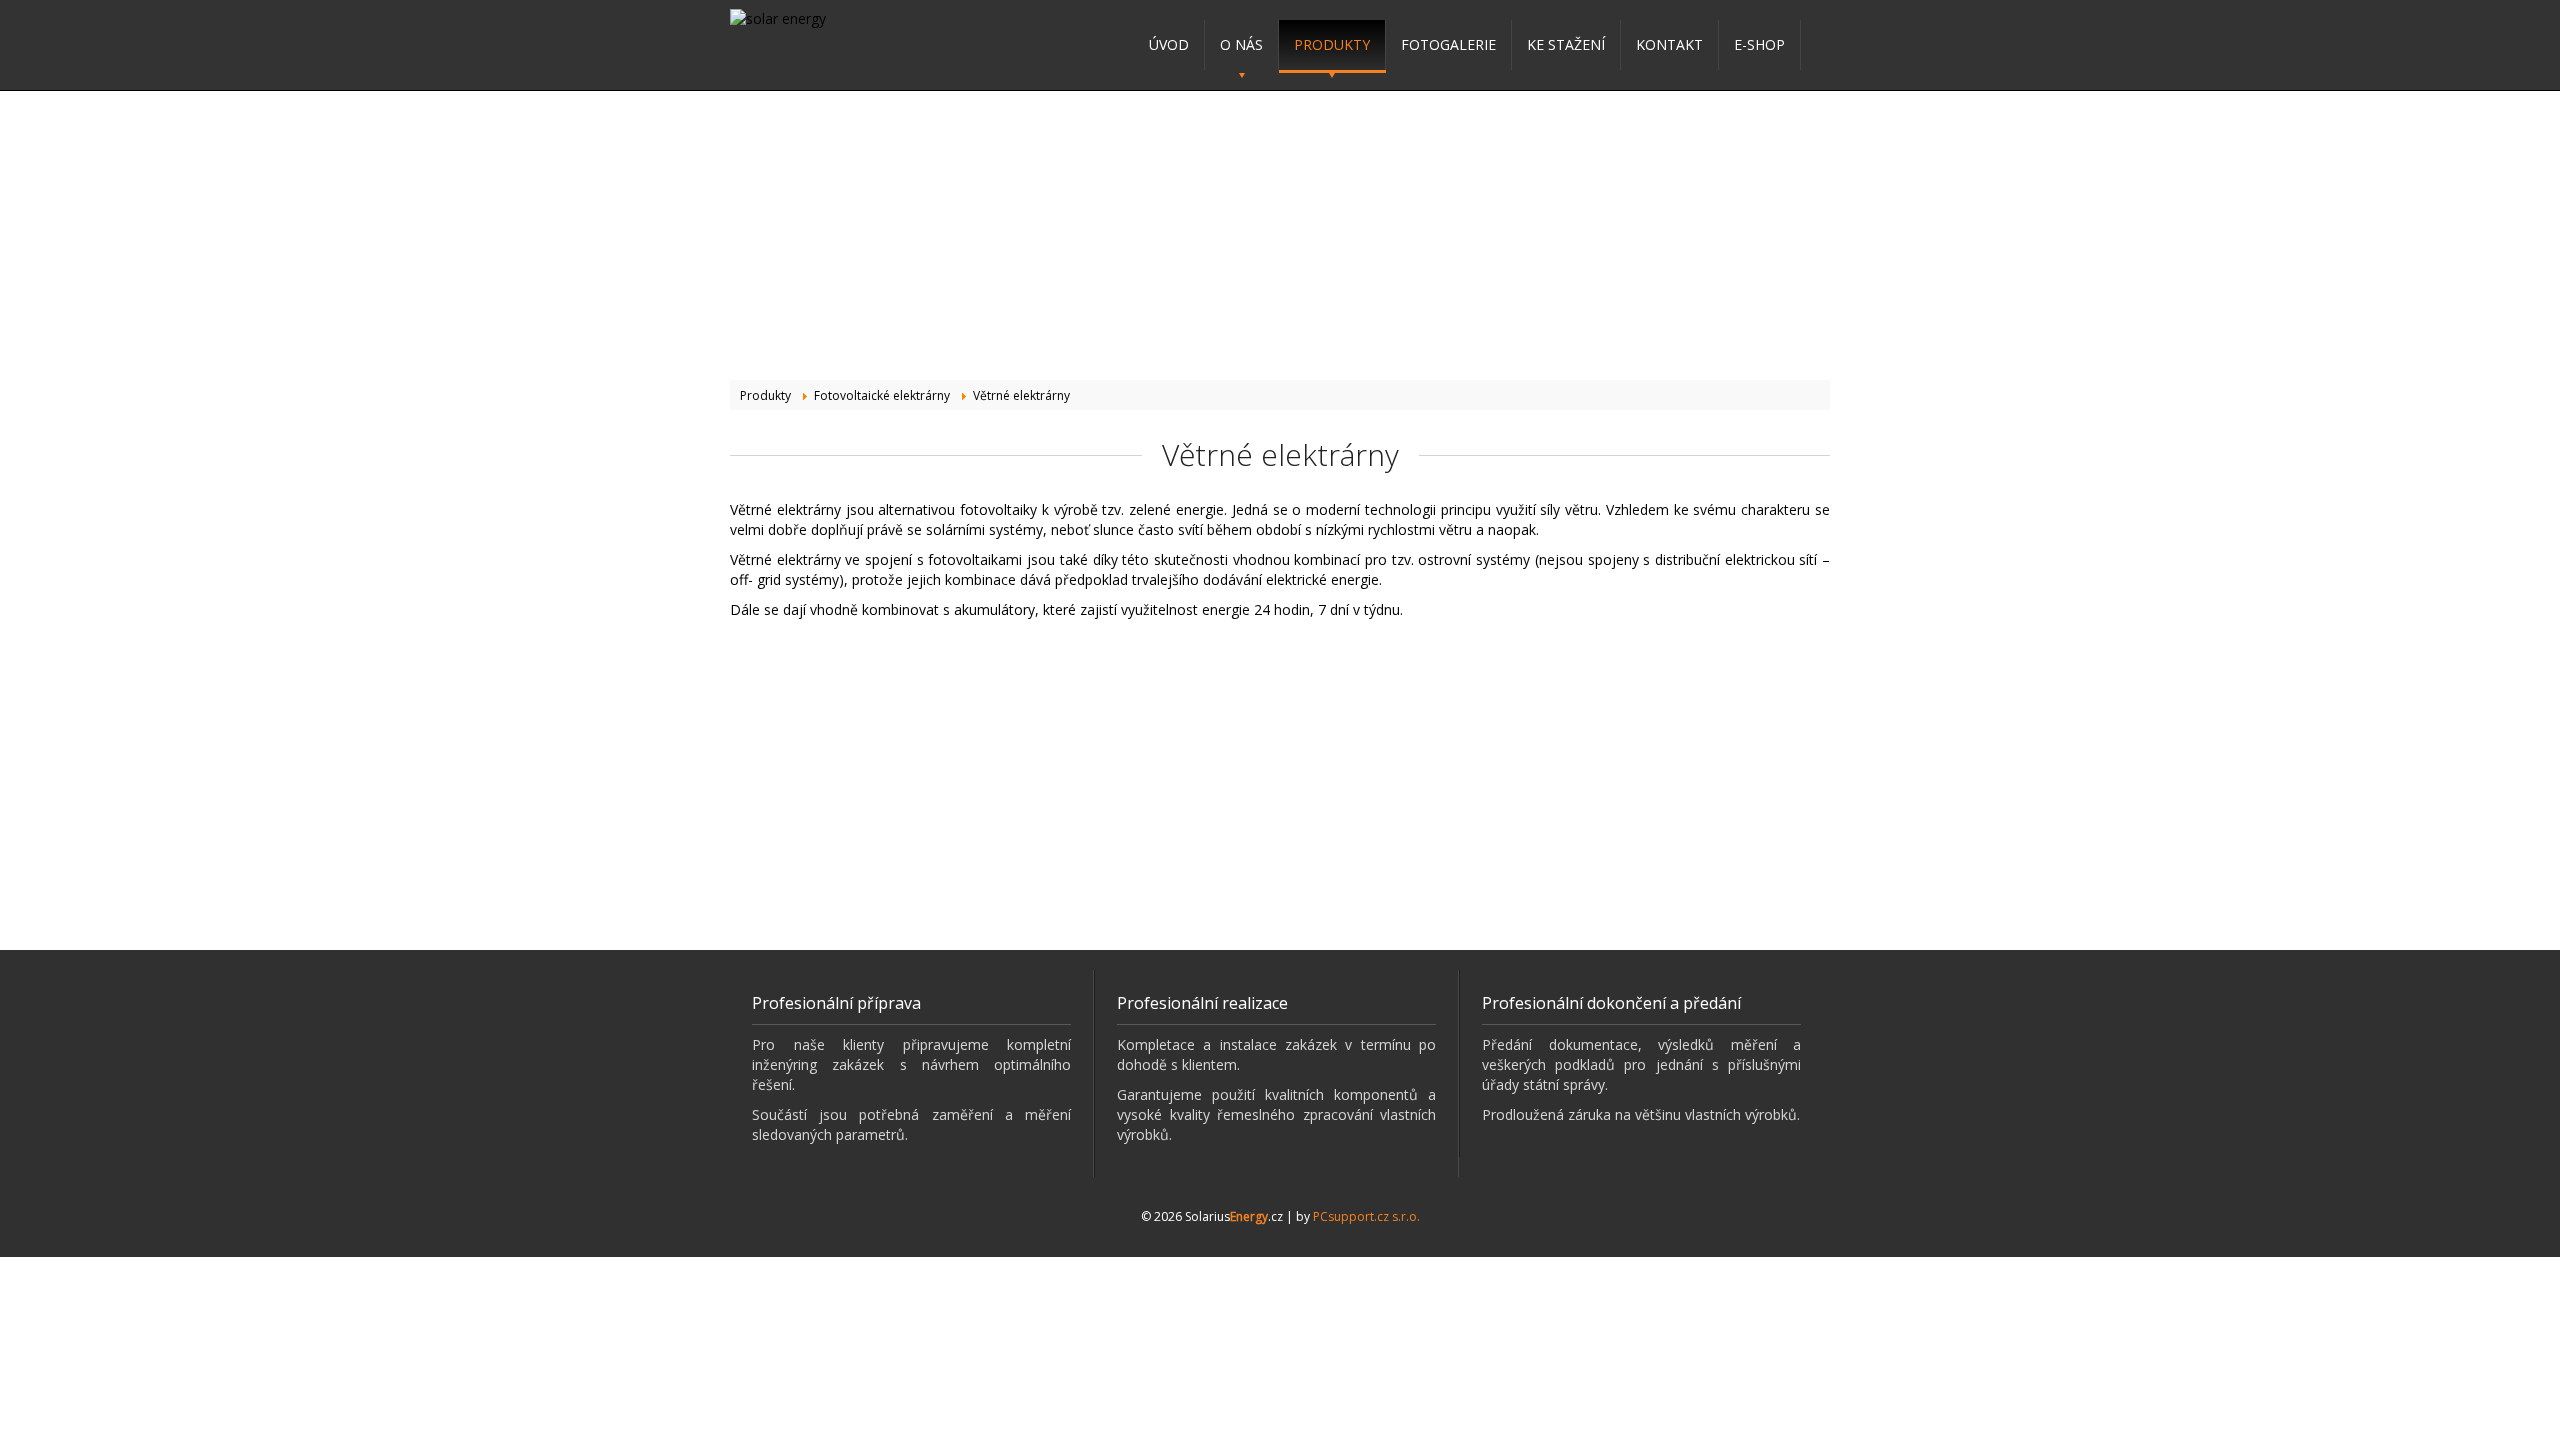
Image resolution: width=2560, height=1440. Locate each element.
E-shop (1759, 44)
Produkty (1332, 44)
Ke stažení (1566, 44)
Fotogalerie (1448, 44)
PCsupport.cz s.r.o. (1366, 1216)
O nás (1241, 44)
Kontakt (1669, 44)
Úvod (1169, 44)
